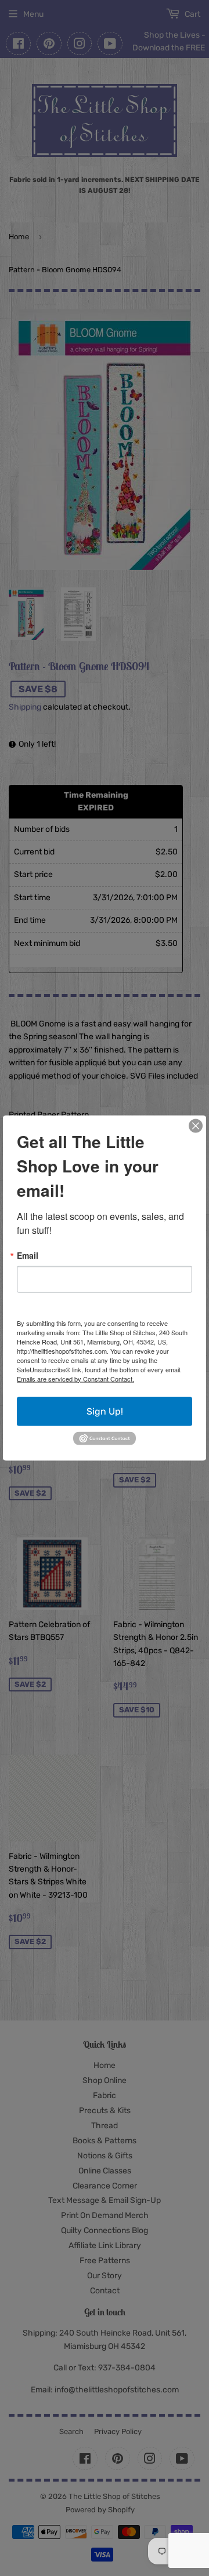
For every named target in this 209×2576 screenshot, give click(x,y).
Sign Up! (105, 1411)
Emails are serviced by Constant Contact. (75, 1378)
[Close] (196, 1126)
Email (28, 1255)
